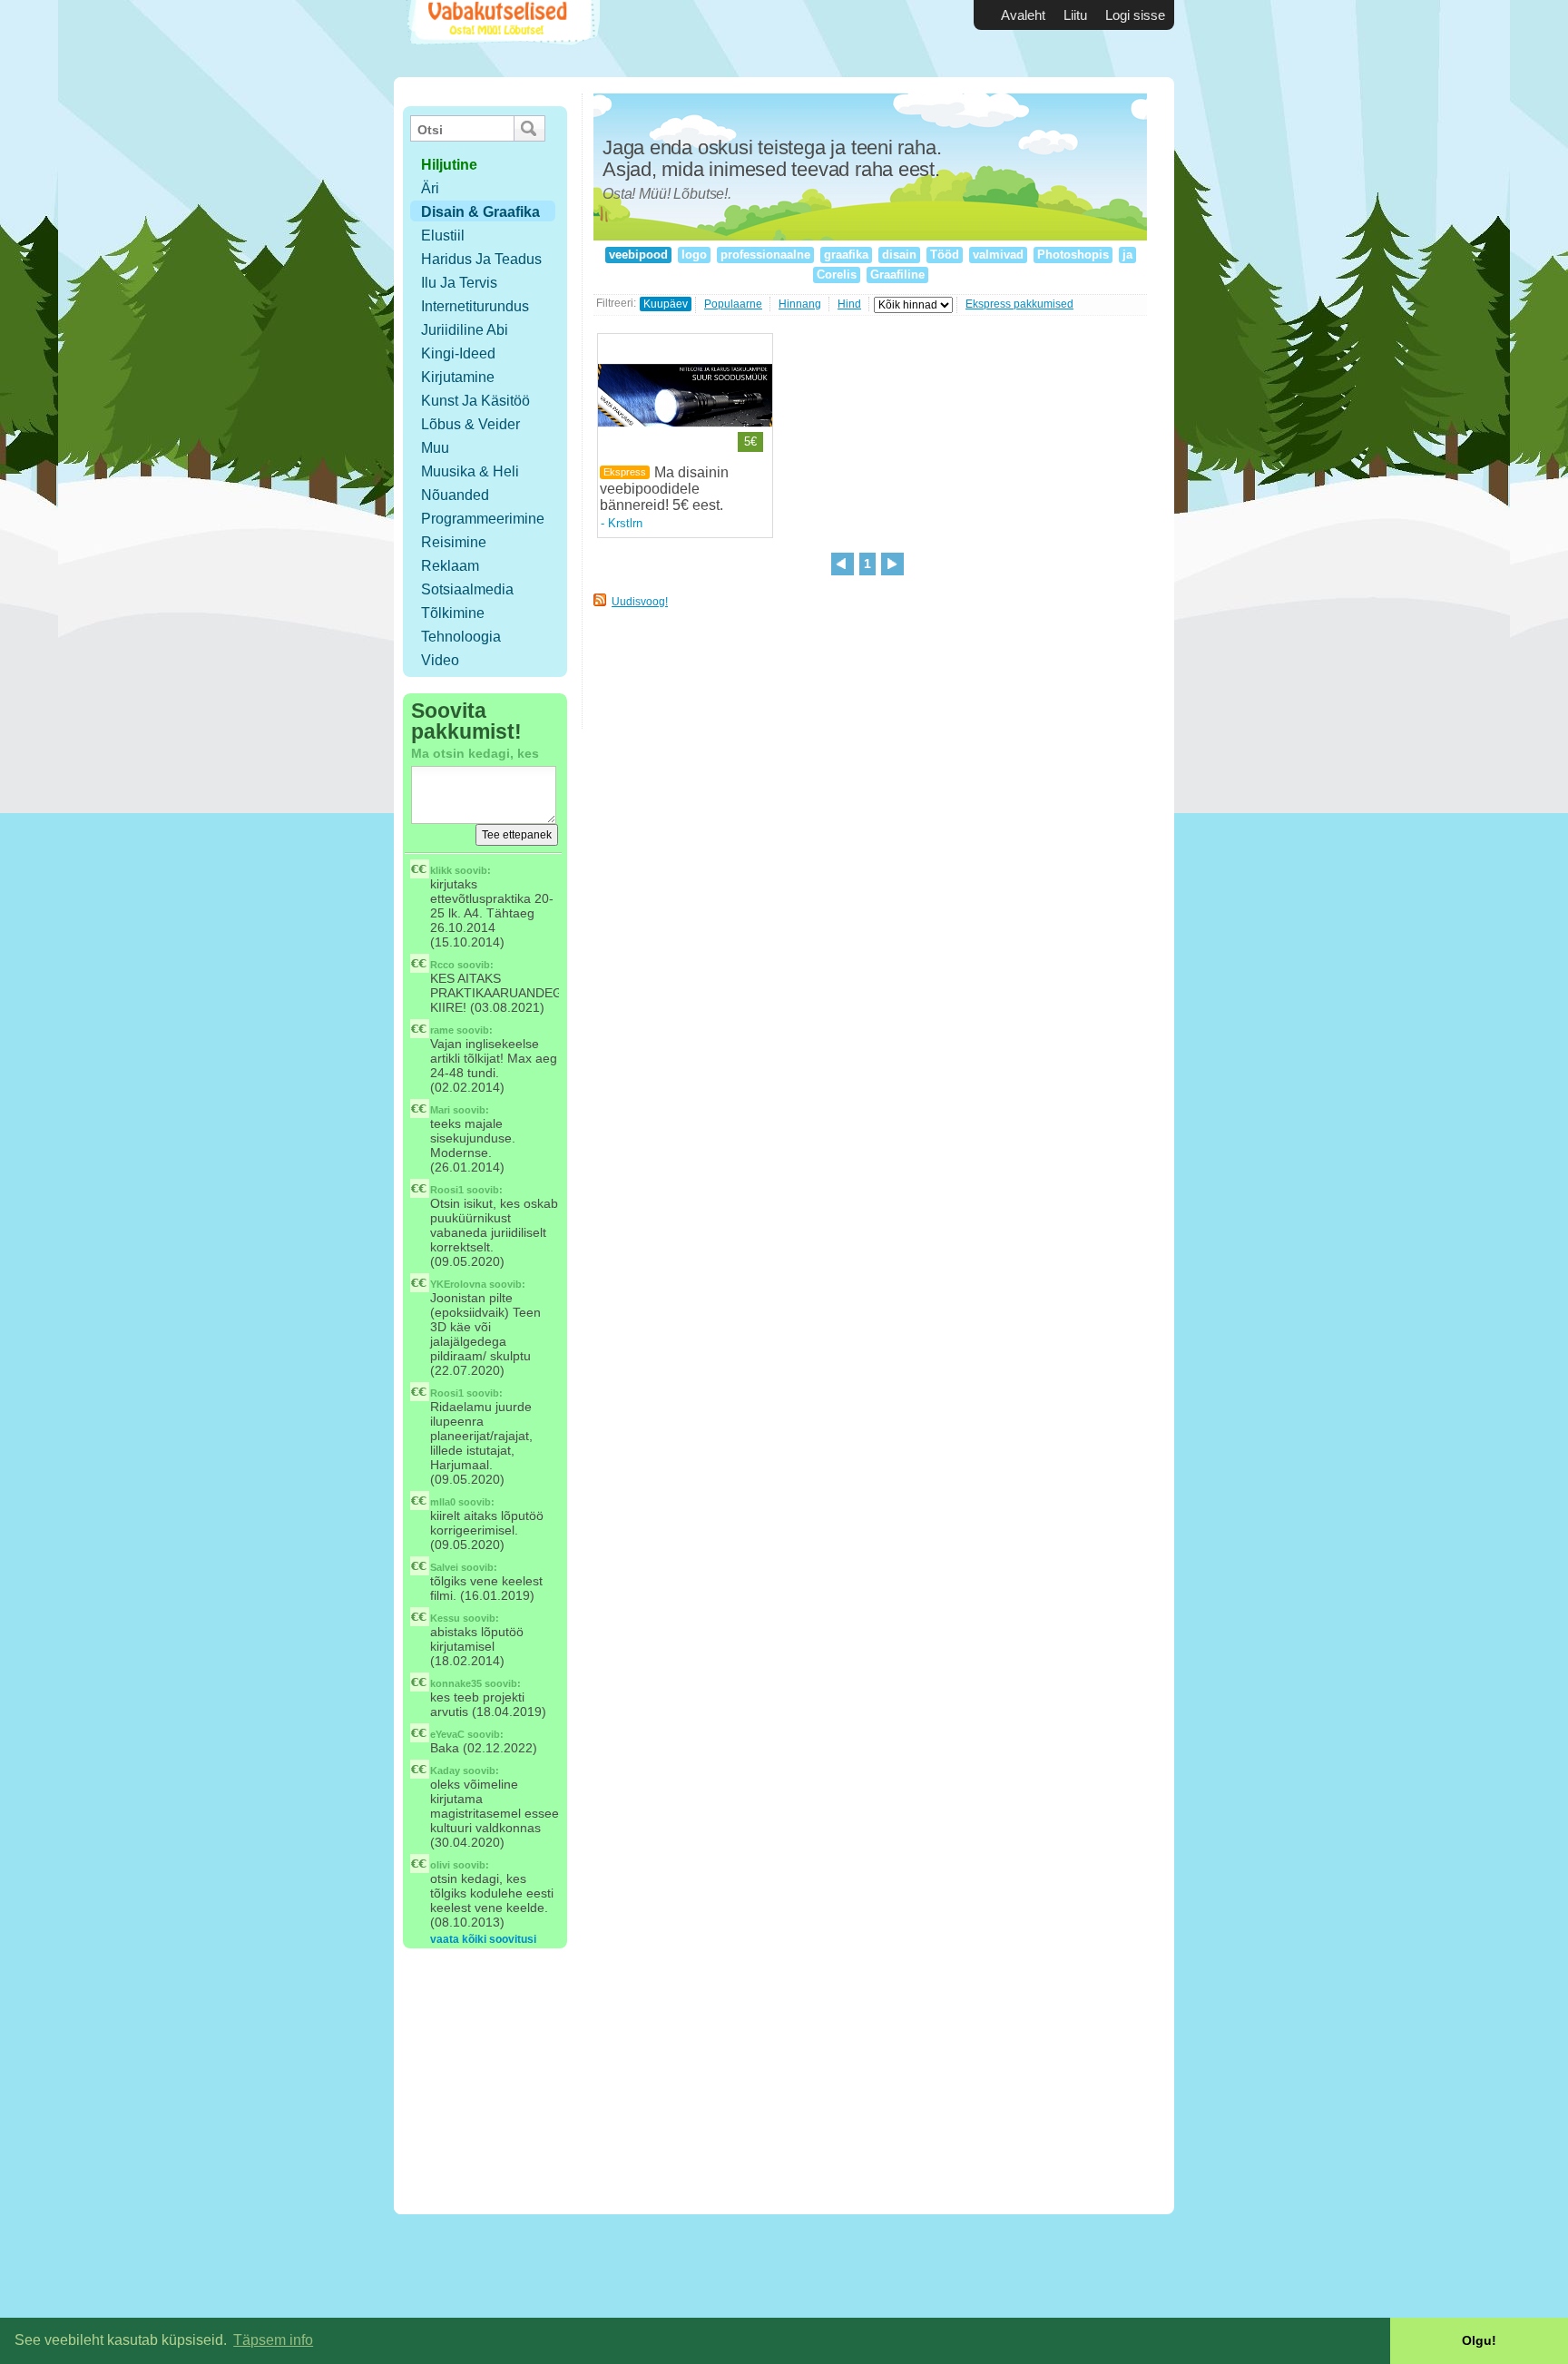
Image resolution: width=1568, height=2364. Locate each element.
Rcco (442, 965)
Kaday (445, 1771)
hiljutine (449, 165)
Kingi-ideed (458, 353)
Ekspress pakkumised (1019, 304)
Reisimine (454, 542)
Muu (435, 448)
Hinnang (800, 304)
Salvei (444, 1567)
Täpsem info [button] (273, 2340)
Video (440, 660)
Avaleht (1023, 15)
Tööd (945, 255)
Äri (430, 188)
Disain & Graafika (480, 212)
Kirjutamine (458, 377)
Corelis (837, 275)
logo (694, 255)
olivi (440, 1865)
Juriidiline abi (465, 330)
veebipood (638, 255)
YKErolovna (458, 1284)
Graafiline (897, 275)
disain (899, 255)
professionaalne (765, 255)
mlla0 (443, 1502)
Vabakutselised (501, 39)
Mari (440, 1110)
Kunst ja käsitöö (475, 401)
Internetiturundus (475, 306)
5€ (750, 441)
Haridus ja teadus (481, 259)
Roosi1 (447, 1190)
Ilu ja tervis (459, 283)
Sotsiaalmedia (467, 589)
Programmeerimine (483, 519)
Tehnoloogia (461, 637)
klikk (441, 870)
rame (442, 1030)
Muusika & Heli (470, 471)
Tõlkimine (453, 613)
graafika (846, 255)
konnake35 (456, 1683)
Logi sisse (1135, 15)
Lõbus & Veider (470, 424)
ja (1127, 255)
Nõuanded (455, 495)
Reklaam (450, 566)
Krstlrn (625, 523)
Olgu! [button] (1479, 2340)
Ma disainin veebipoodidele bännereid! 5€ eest (664, 489)
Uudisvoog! (640, 602)
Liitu (1075, 15)
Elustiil (443, 235)
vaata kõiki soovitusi (483, 1939)
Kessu (445, 1618)
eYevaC (447, 1734)
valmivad (998, 255)
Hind (849, 304)
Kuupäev (666, 304)
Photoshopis (1073, 255)
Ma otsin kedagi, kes (475, 753)
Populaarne (733, 304)
